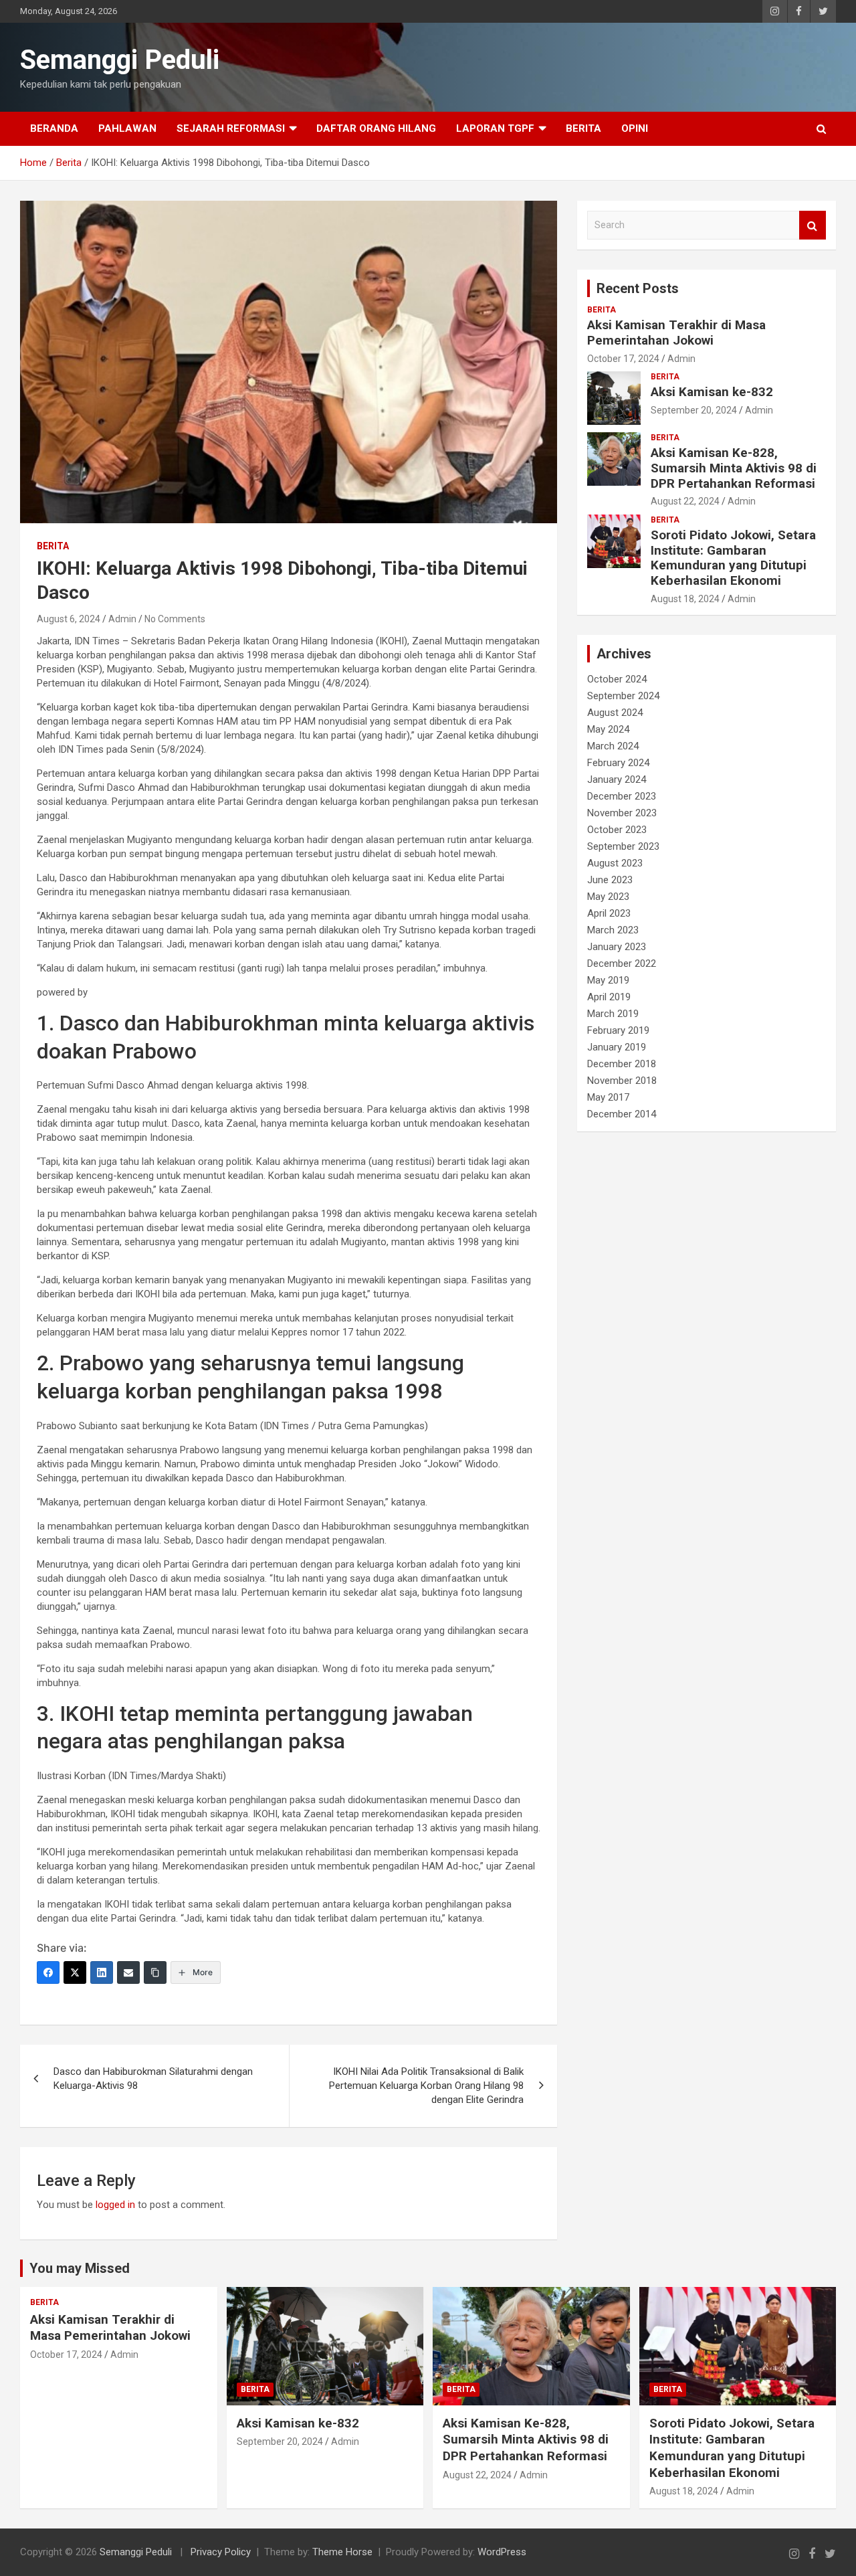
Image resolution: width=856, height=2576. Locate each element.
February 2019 (618, 1030)
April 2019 (609, 997)
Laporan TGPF (495, 128)
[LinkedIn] (102, 1972)
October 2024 (617, 679)
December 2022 (622, 963)
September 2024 (623, 696)
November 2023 (622, 813)
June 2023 (610, 880)
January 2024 (617, 779)
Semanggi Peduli (120, 60)
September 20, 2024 (694, 410)
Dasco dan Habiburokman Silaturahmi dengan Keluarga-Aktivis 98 (153, 2079)
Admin (122, 619)
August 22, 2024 (685, 501)
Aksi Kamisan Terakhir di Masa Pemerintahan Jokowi (676, 333)
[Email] (128, 1972)
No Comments (175, 619)
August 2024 (615, 713)
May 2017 (608, 1097)
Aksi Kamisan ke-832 (712, 392)
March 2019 (613, 1014)
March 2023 (613, 930)
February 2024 (618, 763)
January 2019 (617, 1047)
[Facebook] (48, 1972)
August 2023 (615, 863)
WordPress (502, 2552)
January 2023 (617, 947)
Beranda (54, 128)
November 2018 (622, 1081)
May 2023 (608, 897)
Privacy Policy (221, 2552)
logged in (115, 2205)
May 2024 (608, 729)
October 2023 (617, 830)
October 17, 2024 (623, 359)
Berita (583, 128)
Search (813, 225)
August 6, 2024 (69, 619)
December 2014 (622, 1114)
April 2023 (609, 913)
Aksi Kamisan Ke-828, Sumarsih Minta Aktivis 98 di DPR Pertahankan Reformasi (734, 468)
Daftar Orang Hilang (376, 128)
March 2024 (613, 746)
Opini (635, 128)
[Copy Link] (155, 1972)
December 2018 (622, 1064)
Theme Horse (342, 2552)
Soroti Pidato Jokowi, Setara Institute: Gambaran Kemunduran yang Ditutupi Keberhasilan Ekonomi (733, 558)
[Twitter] (75, 1972)
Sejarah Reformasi (231, 128)
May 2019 (608, 980)
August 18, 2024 (685, 599)
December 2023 (622, 796)
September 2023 (623, 846)
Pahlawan (127, 128)
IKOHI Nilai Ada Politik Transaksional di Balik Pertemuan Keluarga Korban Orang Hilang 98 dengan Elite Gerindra (426, 2086)
